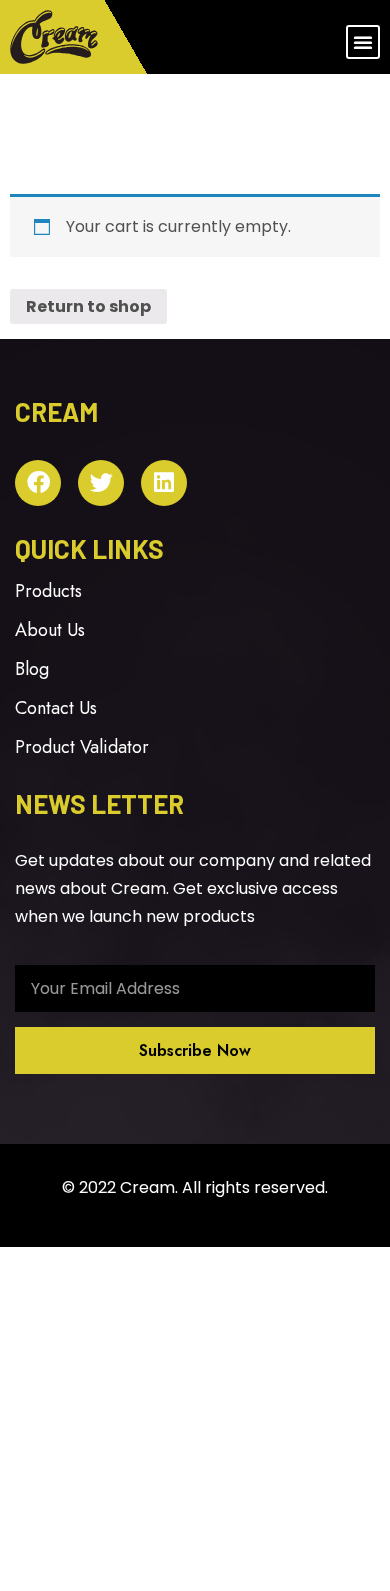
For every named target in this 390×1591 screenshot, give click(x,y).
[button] (363, 42)
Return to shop (88, 306)
